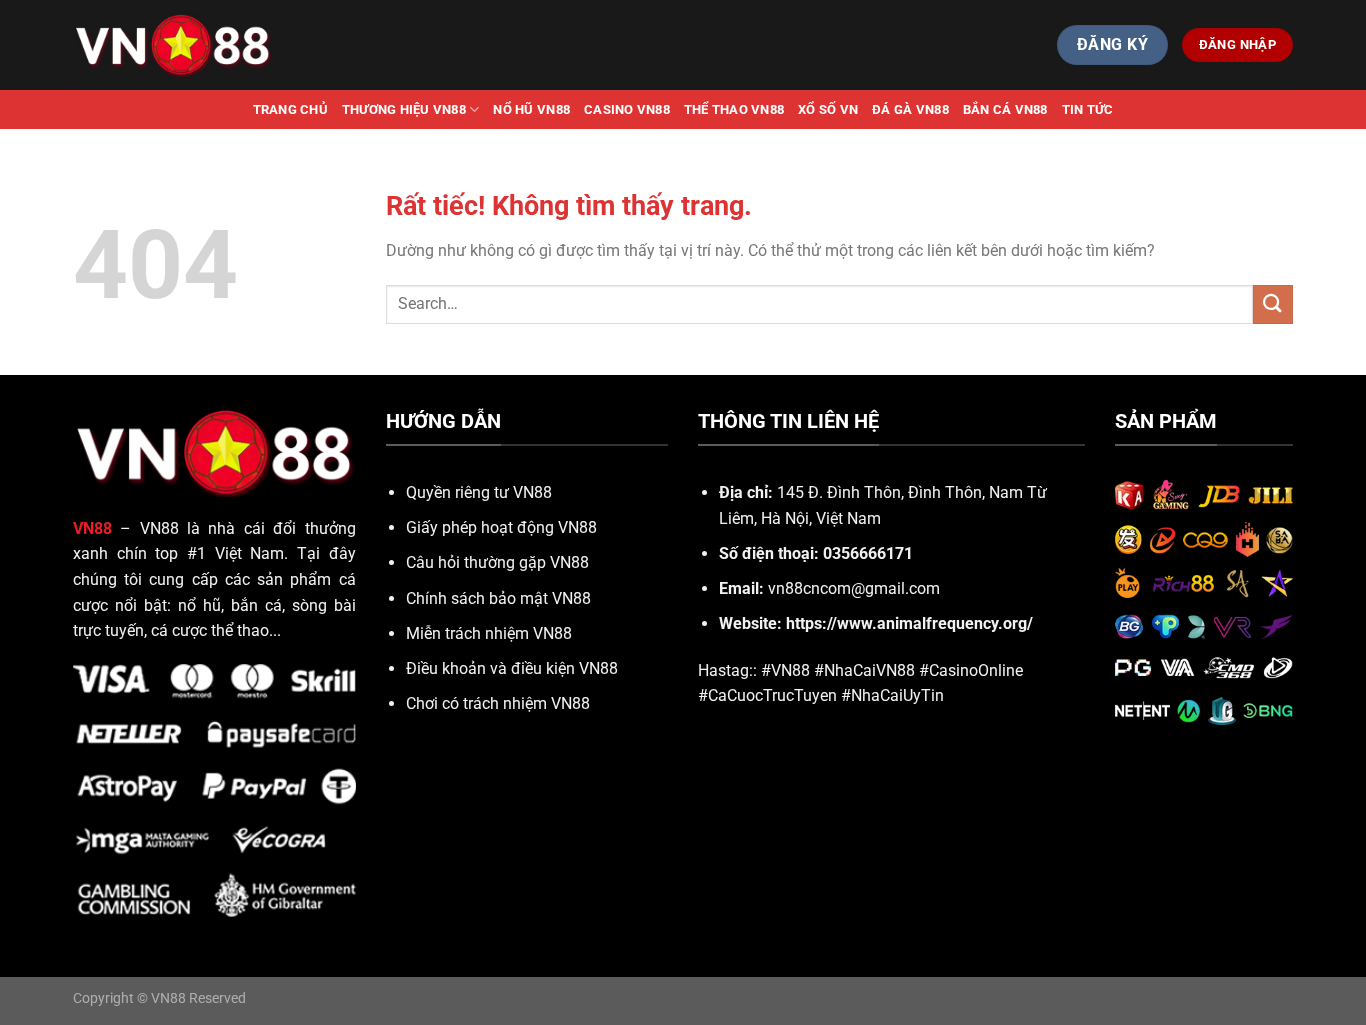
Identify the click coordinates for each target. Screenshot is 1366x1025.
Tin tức (1088, 109)
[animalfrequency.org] (173, 44)
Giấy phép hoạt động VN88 (501, 527)
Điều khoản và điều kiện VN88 (512, 668)
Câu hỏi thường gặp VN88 (497, 562)
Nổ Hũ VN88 (531, 109)
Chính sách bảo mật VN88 (498, 598)
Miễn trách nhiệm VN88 (489, 633)
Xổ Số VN (828, 109)
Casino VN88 (627, 109)
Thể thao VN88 (734, 109)
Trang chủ (290, 109)
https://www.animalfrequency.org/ (909, 623)
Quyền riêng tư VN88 (479, 492)
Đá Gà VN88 (910, 109)
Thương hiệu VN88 (404, 109)
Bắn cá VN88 (1005, 109)
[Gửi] (1273, 304)
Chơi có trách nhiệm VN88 (498, 703)
